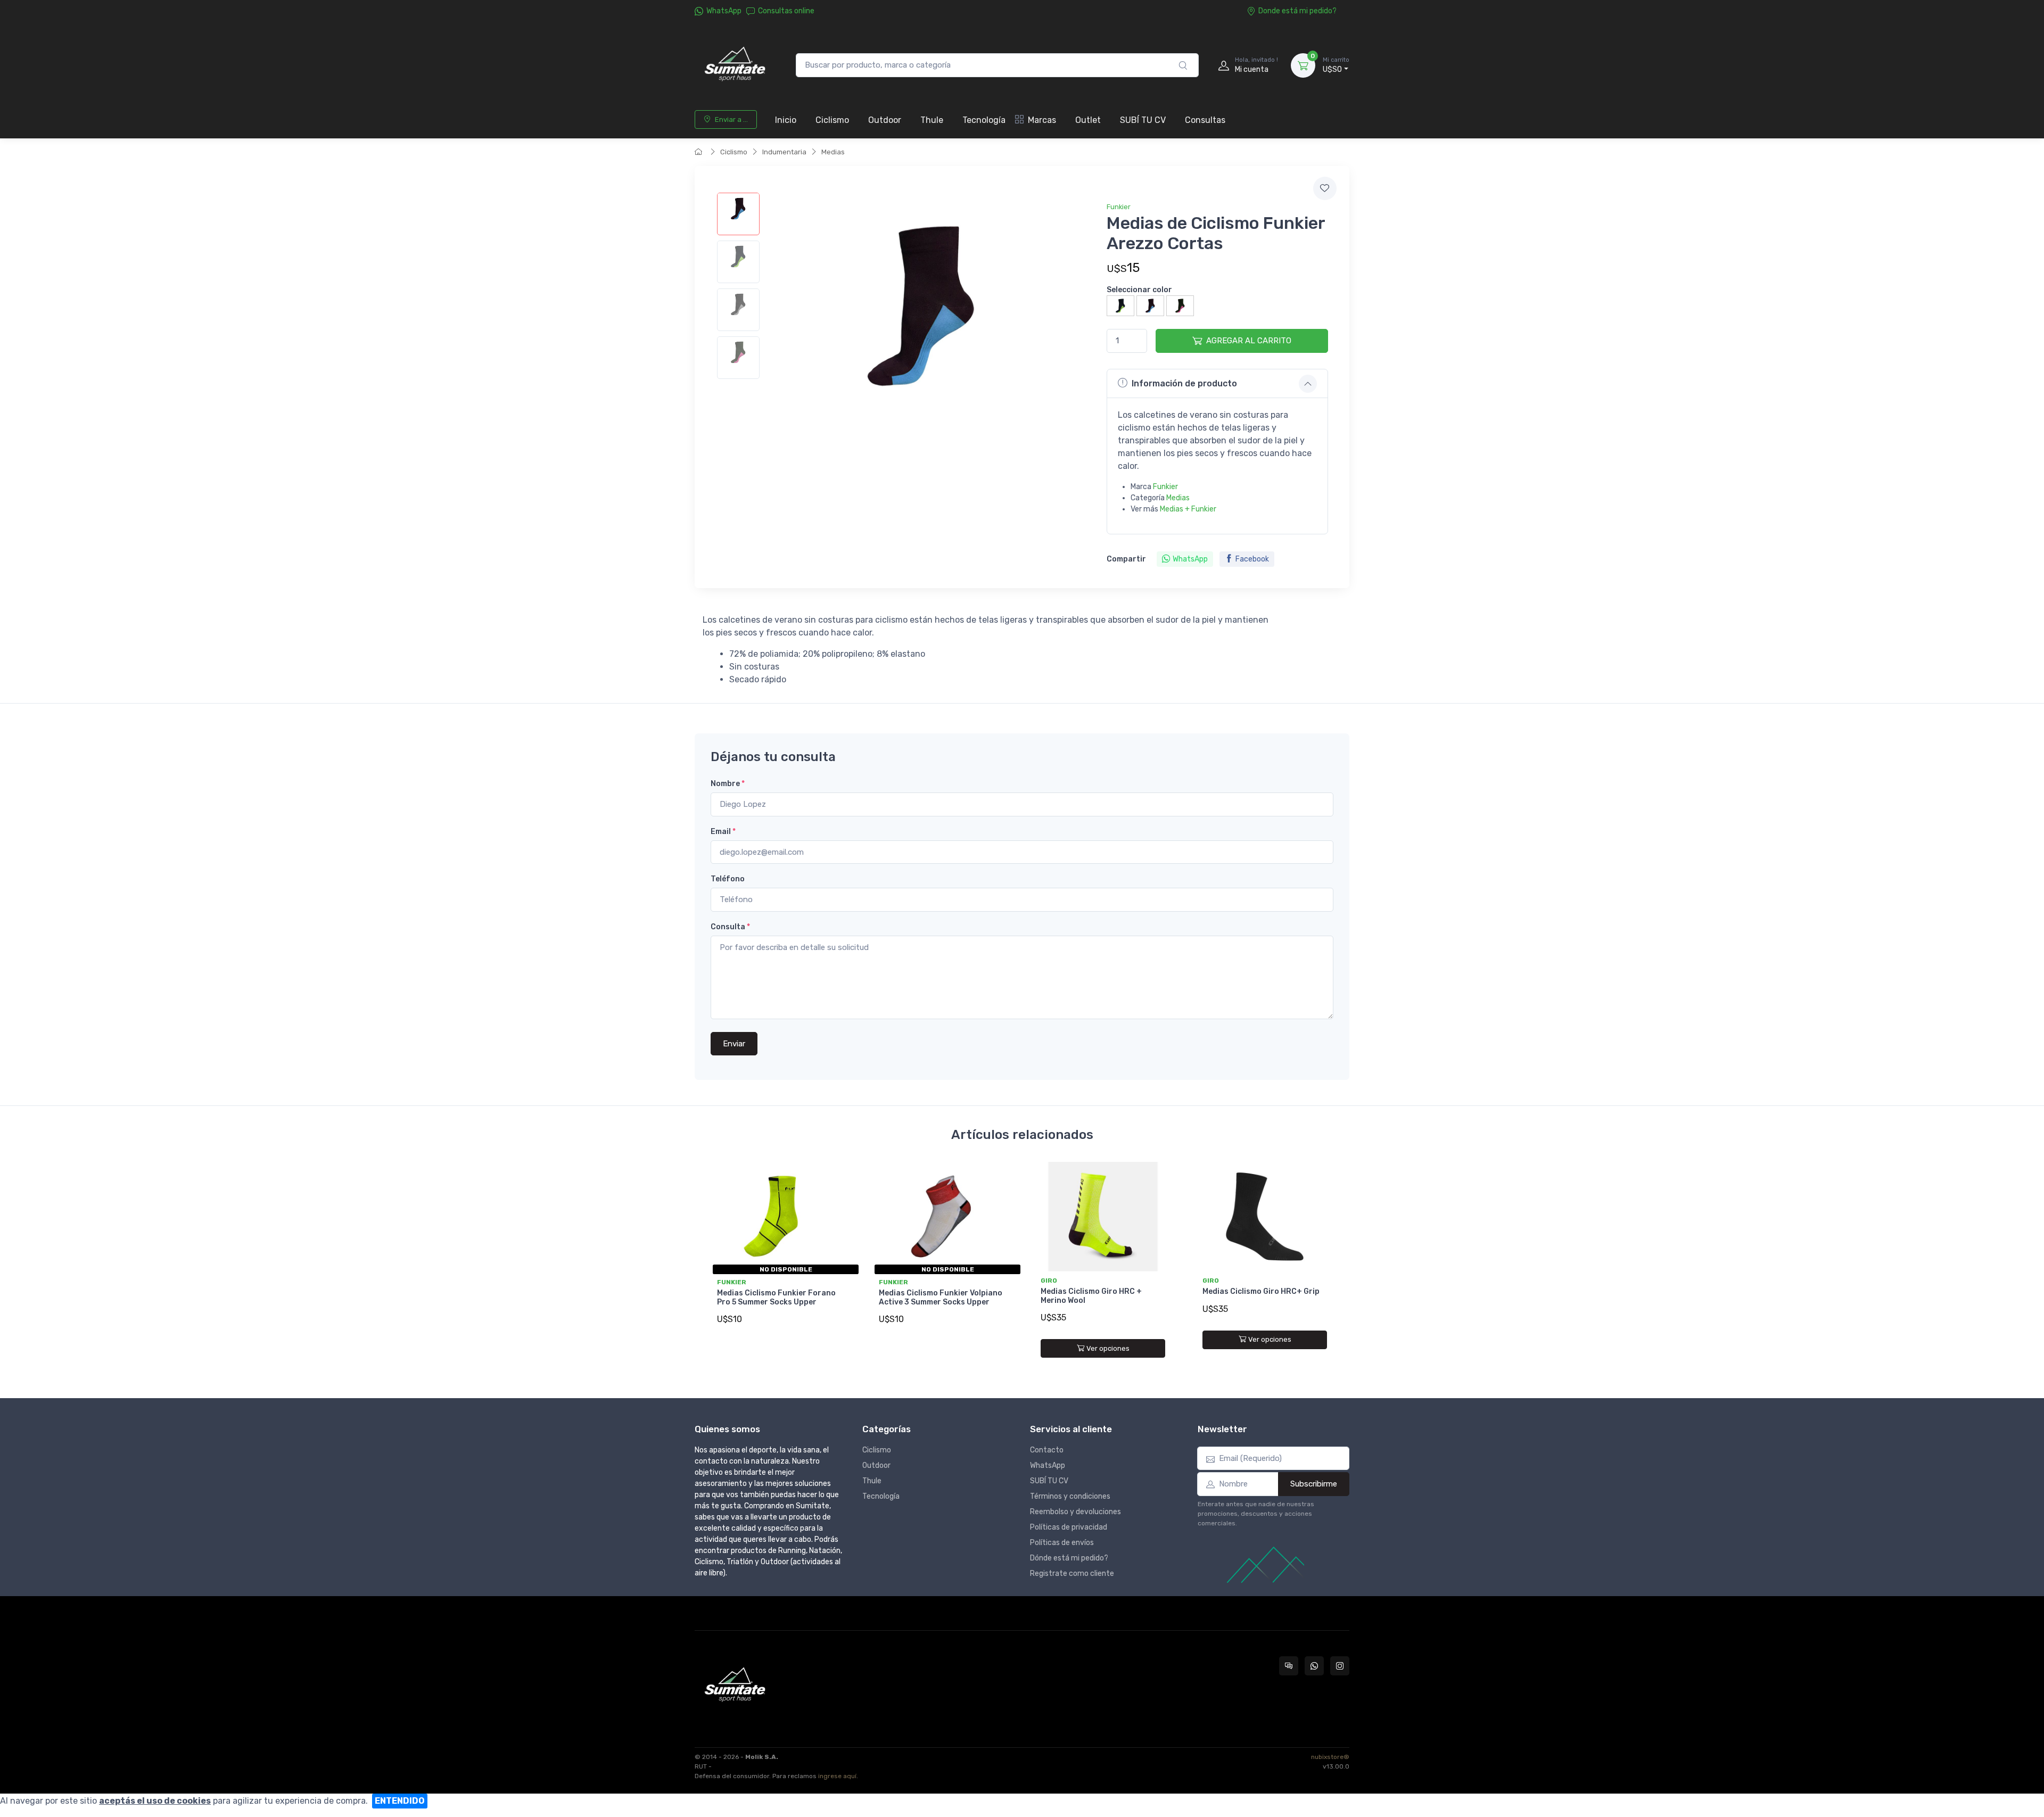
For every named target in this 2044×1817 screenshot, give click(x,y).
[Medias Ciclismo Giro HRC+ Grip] (1265, 1217)
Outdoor (885, 120)
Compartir (1126, 559)
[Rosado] (1180, 305)
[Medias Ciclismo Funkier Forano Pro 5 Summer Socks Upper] (779, 1217)
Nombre (728, 784)
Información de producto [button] (1184, 383)
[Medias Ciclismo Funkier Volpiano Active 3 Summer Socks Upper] (941, 1217)
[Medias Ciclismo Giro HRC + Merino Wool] (1103, 1217)
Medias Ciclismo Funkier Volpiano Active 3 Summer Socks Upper (941, 1298)
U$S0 (1336, 65)
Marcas (1042, 120)
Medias (833, 152)
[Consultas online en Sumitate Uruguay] (1289, 1666)
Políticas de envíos (1062, 1543)
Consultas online (786, 11)
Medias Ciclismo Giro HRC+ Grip (1261, 1291)
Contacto (1047, 1450)
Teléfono (728, 879)
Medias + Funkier (1188, 509)
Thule (932, 120)
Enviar (734, 1044)
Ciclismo (832, 120)
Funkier (1119, 207)
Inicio (786, 120)
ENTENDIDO (400, 1801)
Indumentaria (784, 152)
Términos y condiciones (1070, 1496)
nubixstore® (1330, 1757)
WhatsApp (724, 11)
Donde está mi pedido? (1297, 11)
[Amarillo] (1120, 305)
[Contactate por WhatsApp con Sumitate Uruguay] (1314, 1666)
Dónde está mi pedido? (1069, 1558)
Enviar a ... (731, 119)
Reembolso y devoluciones (1075, 1512)
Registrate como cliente (1072, 1574)
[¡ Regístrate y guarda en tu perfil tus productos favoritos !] (1325, 188)
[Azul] (1150, 305)
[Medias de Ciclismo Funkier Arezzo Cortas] (738, 214)
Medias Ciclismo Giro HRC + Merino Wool (1091, 1296)
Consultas (1205, 120)
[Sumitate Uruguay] (735, 65)
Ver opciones (1108, 1348)
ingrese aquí (837, 1776)
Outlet (1088, 120)
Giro (1049, 1281)
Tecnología (984, 120)
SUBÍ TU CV (1143, 120)
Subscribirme (1314, 1484)
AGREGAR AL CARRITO (1249, 341)
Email (723, 832)
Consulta (730, 927)
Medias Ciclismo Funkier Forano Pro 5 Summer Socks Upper (776, 1298)
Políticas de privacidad (1069, 1527)
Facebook (1252, 559)
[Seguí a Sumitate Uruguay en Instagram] (1340, 1666)
